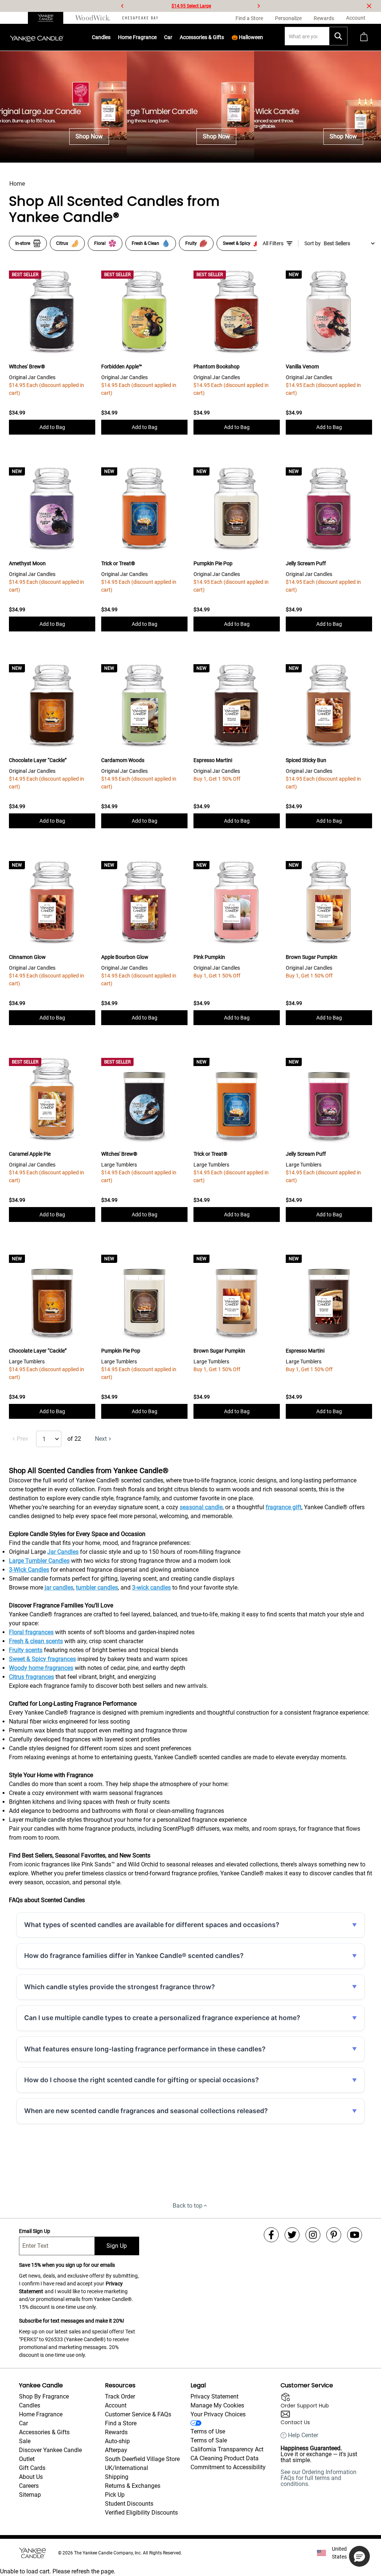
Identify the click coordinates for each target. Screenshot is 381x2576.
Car (23, 2423)
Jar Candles (63, 1552)
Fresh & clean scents (36, 1641)
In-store (23, 243)
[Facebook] (271, 2235)
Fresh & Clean (145, 243)
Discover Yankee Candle (50, 2450)
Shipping (117, 2477)
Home (17, 184)
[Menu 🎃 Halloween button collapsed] (263, 37)
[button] (359, 2556)
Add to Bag (52, 427)
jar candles (59, 1588)
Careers (29, 2486)
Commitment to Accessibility (228, 2467)
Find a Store (121, 2423)
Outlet (27, 2459)
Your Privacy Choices (218, 2414)
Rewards (116, 2432)
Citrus (62, 243)
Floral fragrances (31, 1632)
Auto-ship (117, 2441)
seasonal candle (201, 1507)
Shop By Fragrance (44, 2396)
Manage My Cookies (217, 2405)
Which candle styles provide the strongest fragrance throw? (120, 1987)
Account (116, 2405)
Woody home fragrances (41, 1668)
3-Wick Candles (29, 1570)
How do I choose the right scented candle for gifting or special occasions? (142, 2080)
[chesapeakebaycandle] (140, 18)
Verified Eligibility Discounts (141, 2513)
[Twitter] (292, 2235)
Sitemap (30, 2495)
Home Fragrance (137, 37)
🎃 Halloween (247, 37)
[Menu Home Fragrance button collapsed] (157, 37)
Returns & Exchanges (133, 2486)
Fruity (191, 243)
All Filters (273, 243)
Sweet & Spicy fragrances (42, 1659)
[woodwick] (93, 18)
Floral (100, 243)
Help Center (303, 2435)
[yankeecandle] (49, 18)
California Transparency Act (227, 2449)
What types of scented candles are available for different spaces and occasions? (152, 1925)
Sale (25, 2441)
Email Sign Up (35, 2231)
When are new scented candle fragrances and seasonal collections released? (146, 2111)
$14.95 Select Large (191, 6)
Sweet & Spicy (237, 243)
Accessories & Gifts (202, 37)
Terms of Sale (209, 2440)
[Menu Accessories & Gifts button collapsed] (224, 37)
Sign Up (117, 2246)
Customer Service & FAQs (138, 2414)
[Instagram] (313, 2235)
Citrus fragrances (31, 1677)
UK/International (127, 2468)
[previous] (122, 6)
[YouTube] (355, 2235)
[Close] (369, 6)
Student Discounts (129, 2504)
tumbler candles (97, 1588)
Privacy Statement (214, 2396)
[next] (259, 6)
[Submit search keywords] (338, 36)
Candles (101, 37)
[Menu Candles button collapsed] (111, 37)
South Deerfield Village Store (142, 2459)
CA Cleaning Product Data (225, 2458)
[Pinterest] (334, 2235)
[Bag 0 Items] (364, 37)
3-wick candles (151, 1588)
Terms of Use (208, 2431)
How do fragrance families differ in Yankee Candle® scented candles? (134, 1956)
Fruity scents (26, 1650)
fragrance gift (284, 1507)
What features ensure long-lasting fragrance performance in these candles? (145, 2049)
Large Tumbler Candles (39, 1561)
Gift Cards (32, 2468)
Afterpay (116, 2450)
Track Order (120, 2396)
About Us (31, 2477)
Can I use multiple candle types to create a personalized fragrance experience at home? (162, 2018)
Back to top (188, 2206)
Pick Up (115, 2495)
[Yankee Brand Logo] (37, 37)
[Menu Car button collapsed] (173, 37)
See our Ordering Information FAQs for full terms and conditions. (318, 2478)
